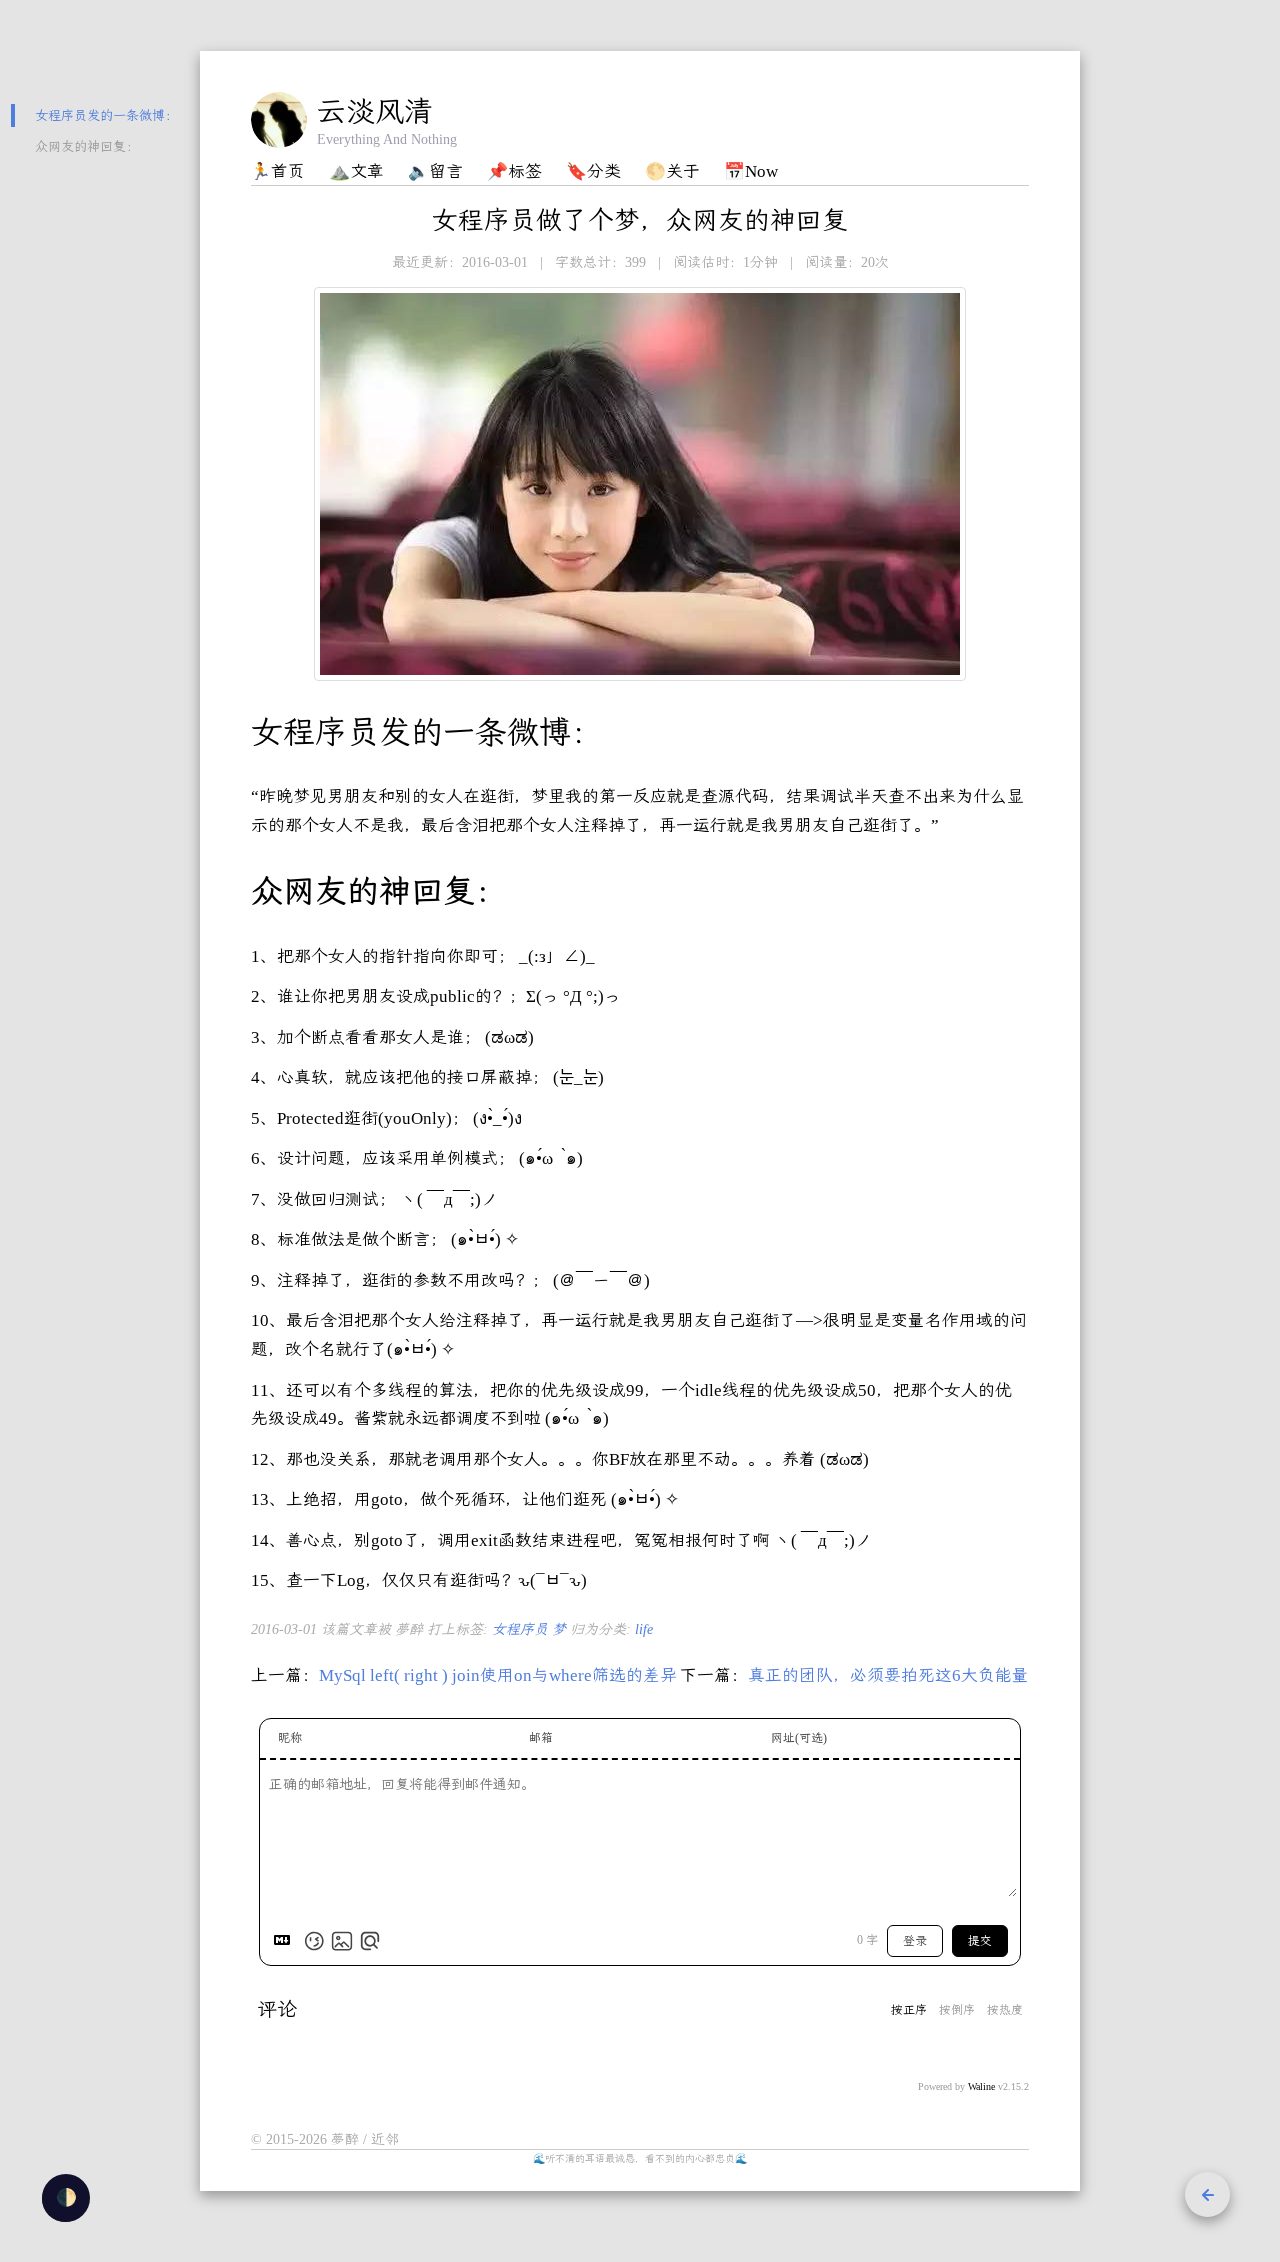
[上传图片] (342, 1941)
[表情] (314, 1941)
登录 (915, 1941)
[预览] (370, 1941)
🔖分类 (593, 171)
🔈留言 (435, 171)
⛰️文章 (356, 171)
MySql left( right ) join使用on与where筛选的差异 (498, 1675)
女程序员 (522, 1629)
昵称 (290, 1738)
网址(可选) (799, 1738)
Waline (981, 2086)
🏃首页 (277, 171)
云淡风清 (375, 111)
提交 (980, 1941)
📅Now (751, 171)
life (644, 1629)
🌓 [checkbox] (66, 2197)
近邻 (385, 2139)
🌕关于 (672, 171)
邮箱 (541, 1738)
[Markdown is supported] (286, 1941)
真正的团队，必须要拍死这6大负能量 (888, 1675)
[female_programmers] (640, 484)
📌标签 (514, 171)
